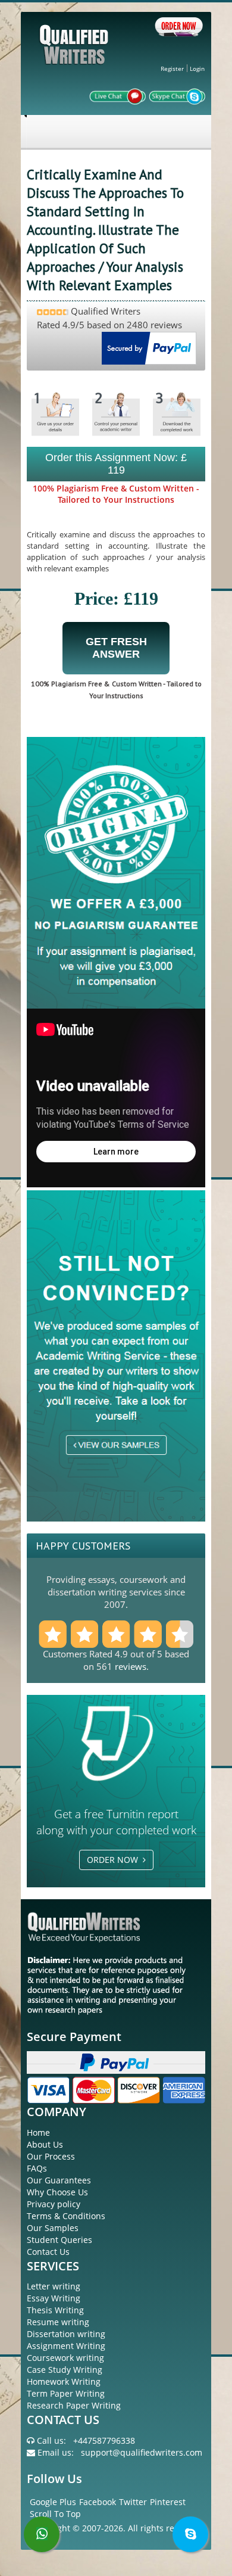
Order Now (115, 1860)
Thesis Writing (55, 2310)
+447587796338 (104, 2440)
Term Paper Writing (66, 2393)
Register (172, 69)
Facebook (98, 2502)
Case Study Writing (65, 2370)
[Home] (76, 54)
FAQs (37, 2168)
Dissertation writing (66, 2334)
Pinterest (168, 2502)
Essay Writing (54, 2298)
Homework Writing (64, 2381)
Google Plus (53, 2502)
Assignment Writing (66, 2346)
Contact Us (48, 2252)
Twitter (133, 2502)
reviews (131, 1666)
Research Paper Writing (74, 2405)
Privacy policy (54, 2204)
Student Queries (59, 2240)
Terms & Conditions (66, 2216)
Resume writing (58, 2322)
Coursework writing (65, 2358)
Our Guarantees (59, 2180)
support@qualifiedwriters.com (142, 2452)
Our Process (51, 2156)
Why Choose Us (57, 2192)
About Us (45, 2144)
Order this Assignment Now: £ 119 (116, 464)
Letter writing (54, 2286)
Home (38, 2132)
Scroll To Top (55, 2514)
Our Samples (53, 2228)
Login (197, 69)
